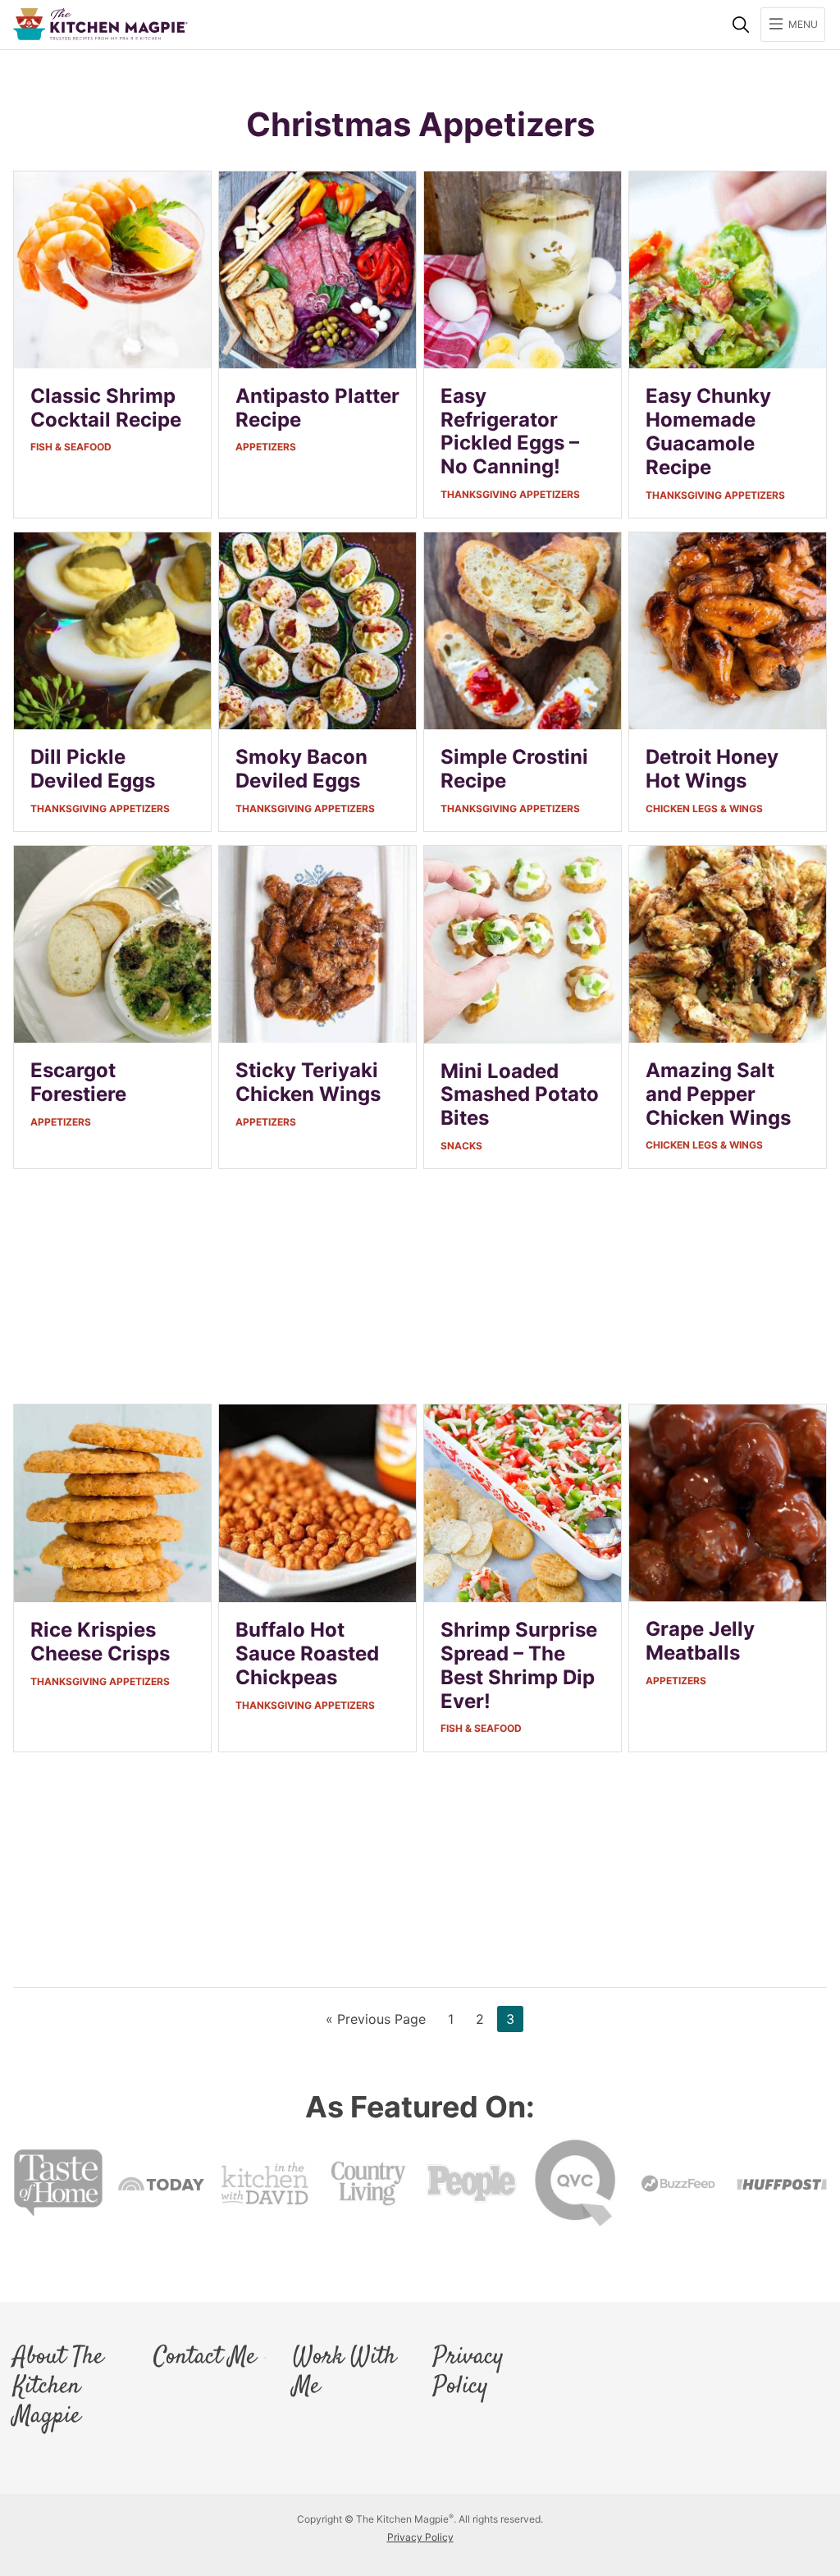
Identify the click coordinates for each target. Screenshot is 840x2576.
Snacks (461, 1146)
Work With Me (345, 2373)
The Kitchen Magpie (100, 24)
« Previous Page (376, 2021)
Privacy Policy (468, 2373)
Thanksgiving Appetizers (510, 494)
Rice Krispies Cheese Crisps (100, 1642)
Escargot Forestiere (78, 1082)
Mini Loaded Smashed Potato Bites (520, 1095)
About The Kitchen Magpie (58, 2387)
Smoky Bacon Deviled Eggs (301, 769)
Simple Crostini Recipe (514, 769)
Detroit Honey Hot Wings (712, 769)
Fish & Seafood (71, 447)
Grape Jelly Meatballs (700, 1641)
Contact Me (205, 2358)
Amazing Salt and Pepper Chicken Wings (718, 1094)
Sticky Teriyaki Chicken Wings (308, 1082)
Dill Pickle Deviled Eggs (93, 769)
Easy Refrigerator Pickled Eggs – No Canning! (510, 431)
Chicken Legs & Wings (704, 808)
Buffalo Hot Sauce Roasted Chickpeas (307, 1653)
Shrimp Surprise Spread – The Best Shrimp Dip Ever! (519, 1665)
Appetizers (266, 447)
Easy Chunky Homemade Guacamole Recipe (708, 431)
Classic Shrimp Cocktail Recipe (106, 408)
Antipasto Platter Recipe (317, 408)
